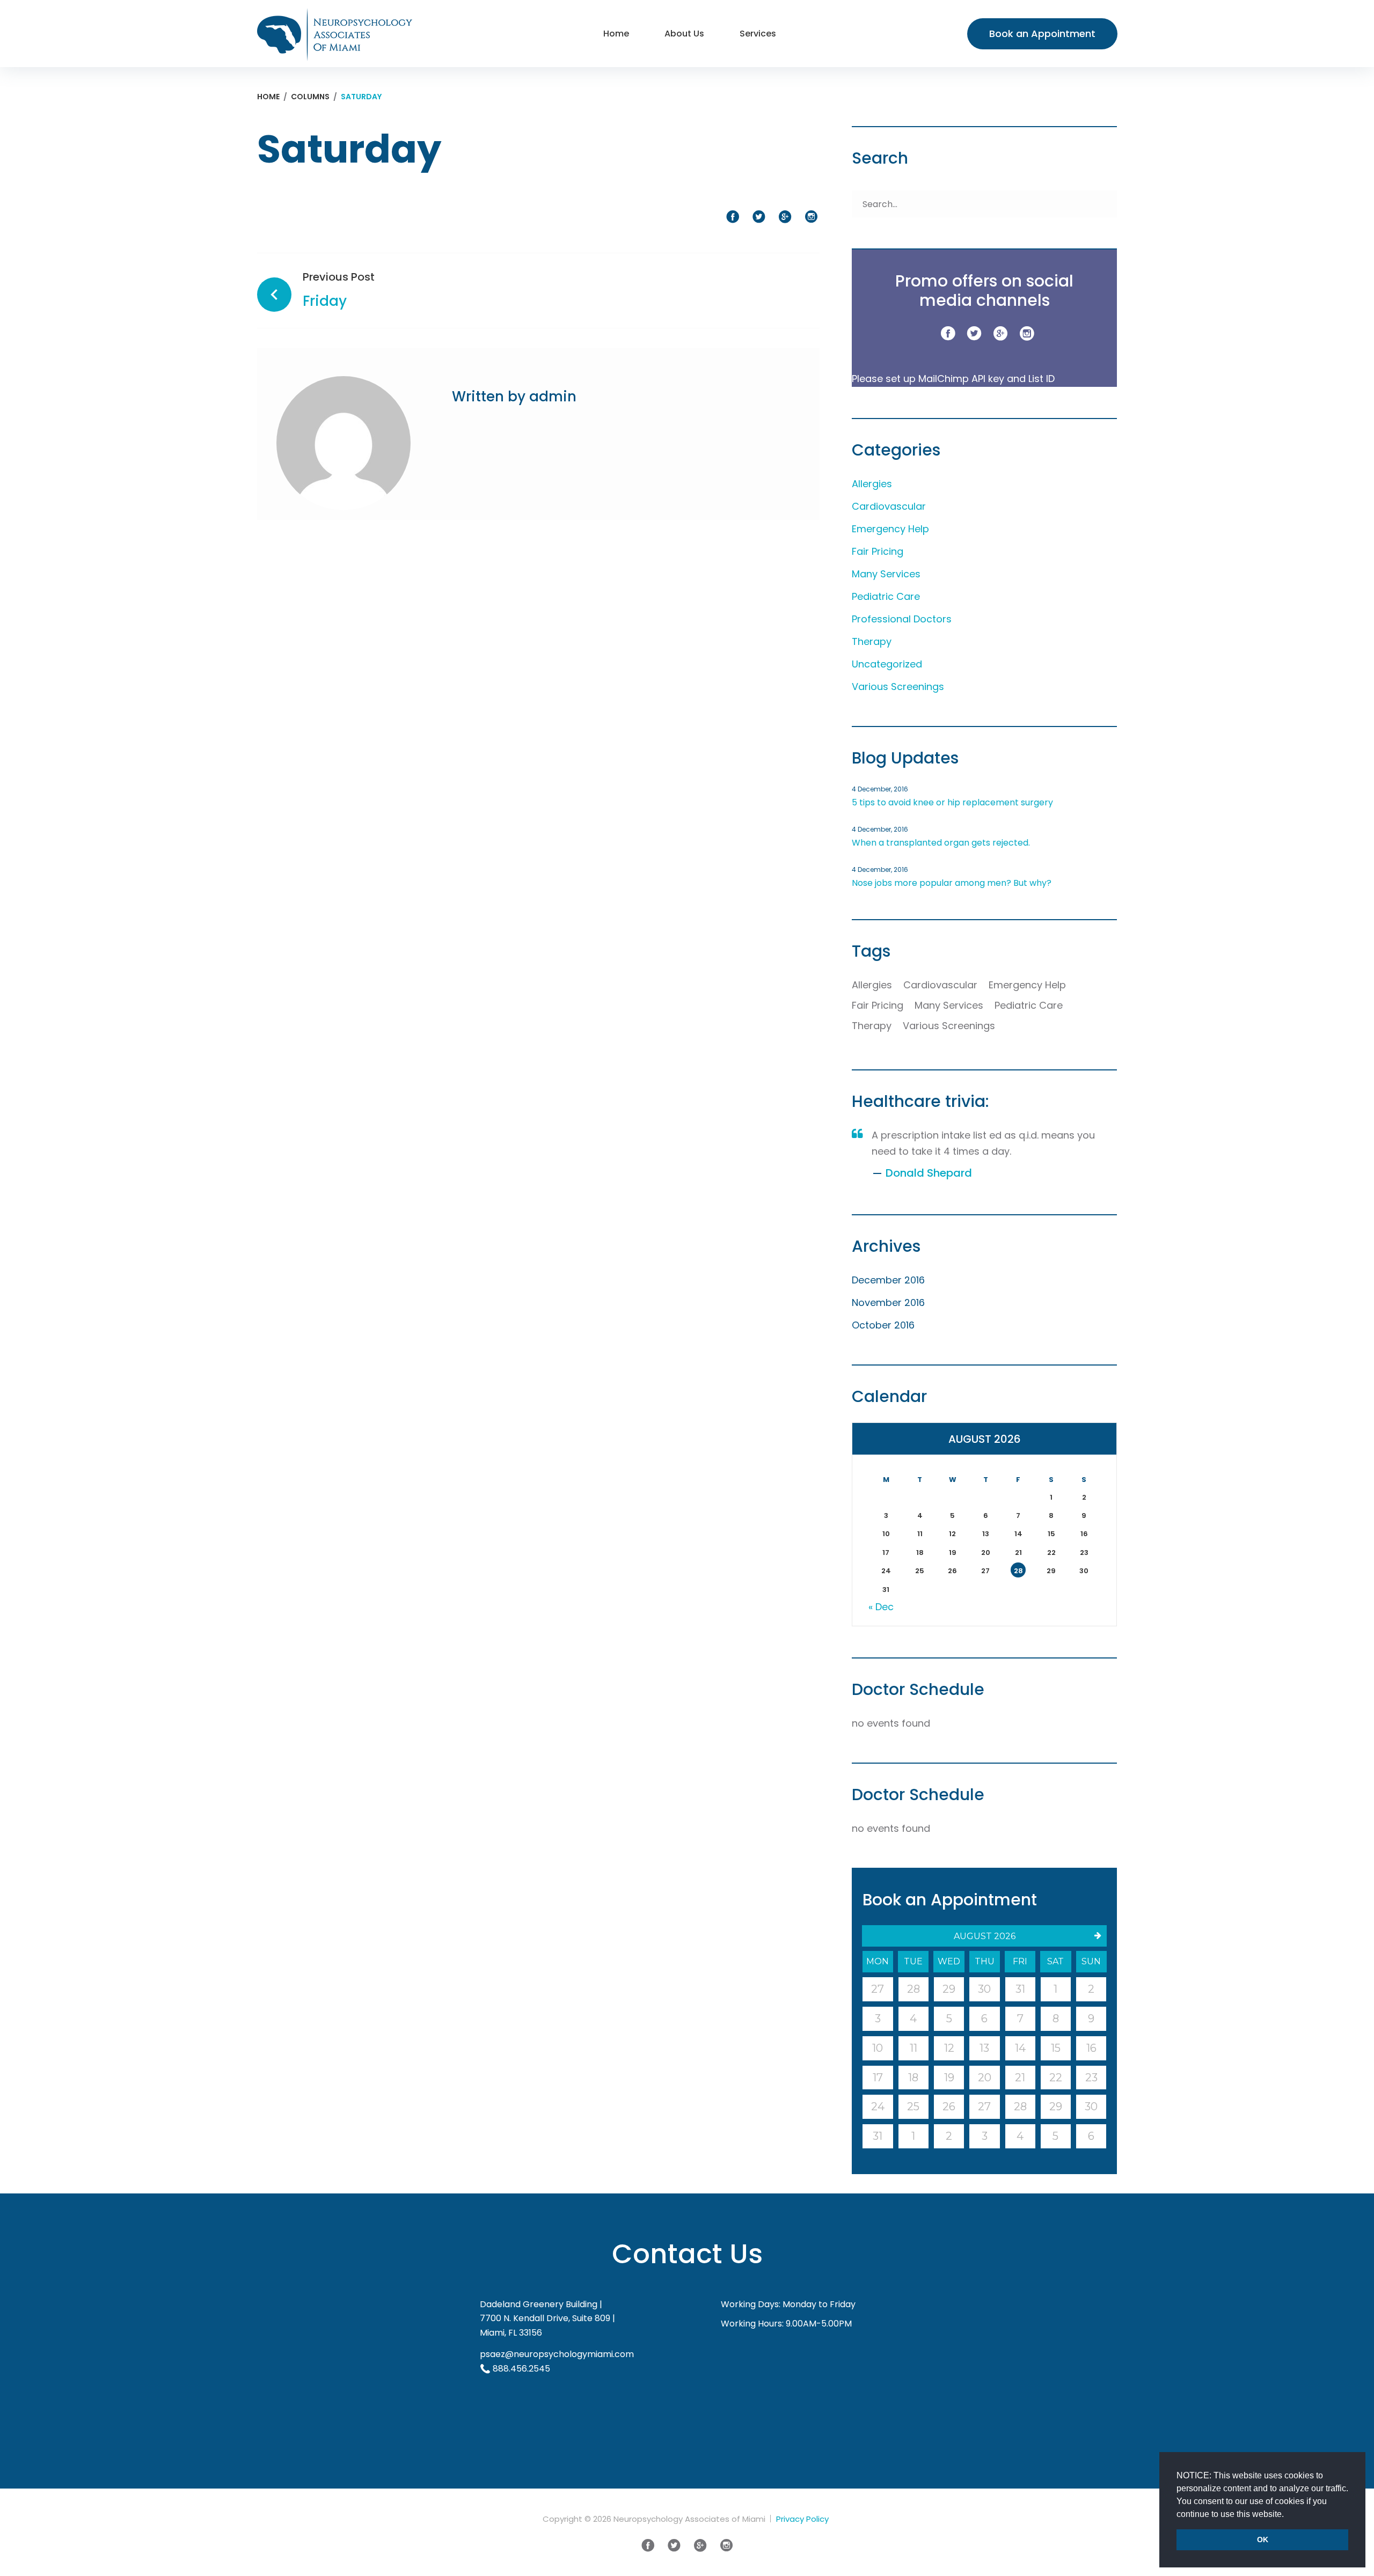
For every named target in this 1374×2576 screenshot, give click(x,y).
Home (616, 34)
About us (684, 34)
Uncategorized (887, 664)
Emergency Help (890, 529)
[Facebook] (948, 334)
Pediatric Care (886, 596)
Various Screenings (898, 687)
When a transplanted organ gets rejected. (941, 843)
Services (758, 34)
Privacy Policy (802, 2519)
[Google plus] (1000, 334)
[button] (1288, 2515)
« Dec (881, 1607)
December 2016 (888, 1280)
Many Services (886, 574)
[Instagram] (1027, 334)
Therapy (872, 641)
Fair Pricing (878, 551)
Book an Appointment (1042, 34)
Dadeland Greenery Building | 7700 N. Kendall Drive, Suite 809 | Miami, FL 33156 (547, 2318)
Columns (310, 97)
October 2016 (883, 1325)
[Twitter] (974, 334)
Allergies (872, 484)
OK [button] (1263, 2540)
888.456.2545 (521, 2369)
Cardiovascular (889, 506)
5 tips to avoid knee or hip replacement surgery (952, 802)
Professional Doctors (902, 619)
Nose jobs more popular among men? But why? (952, 883)
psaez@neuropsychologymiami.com (557, 2354)
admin (553, 397)
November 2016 (888, 1302)
